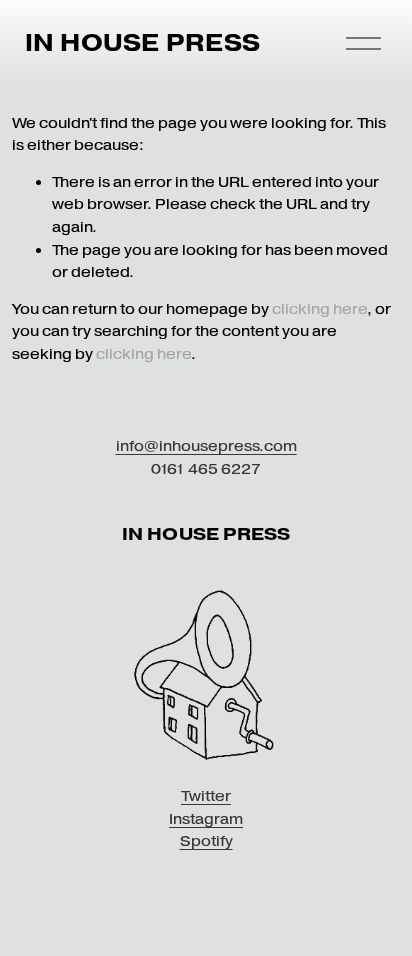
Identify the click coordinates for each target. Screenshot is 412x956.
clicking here (319, 309)
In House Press (142, 42)
